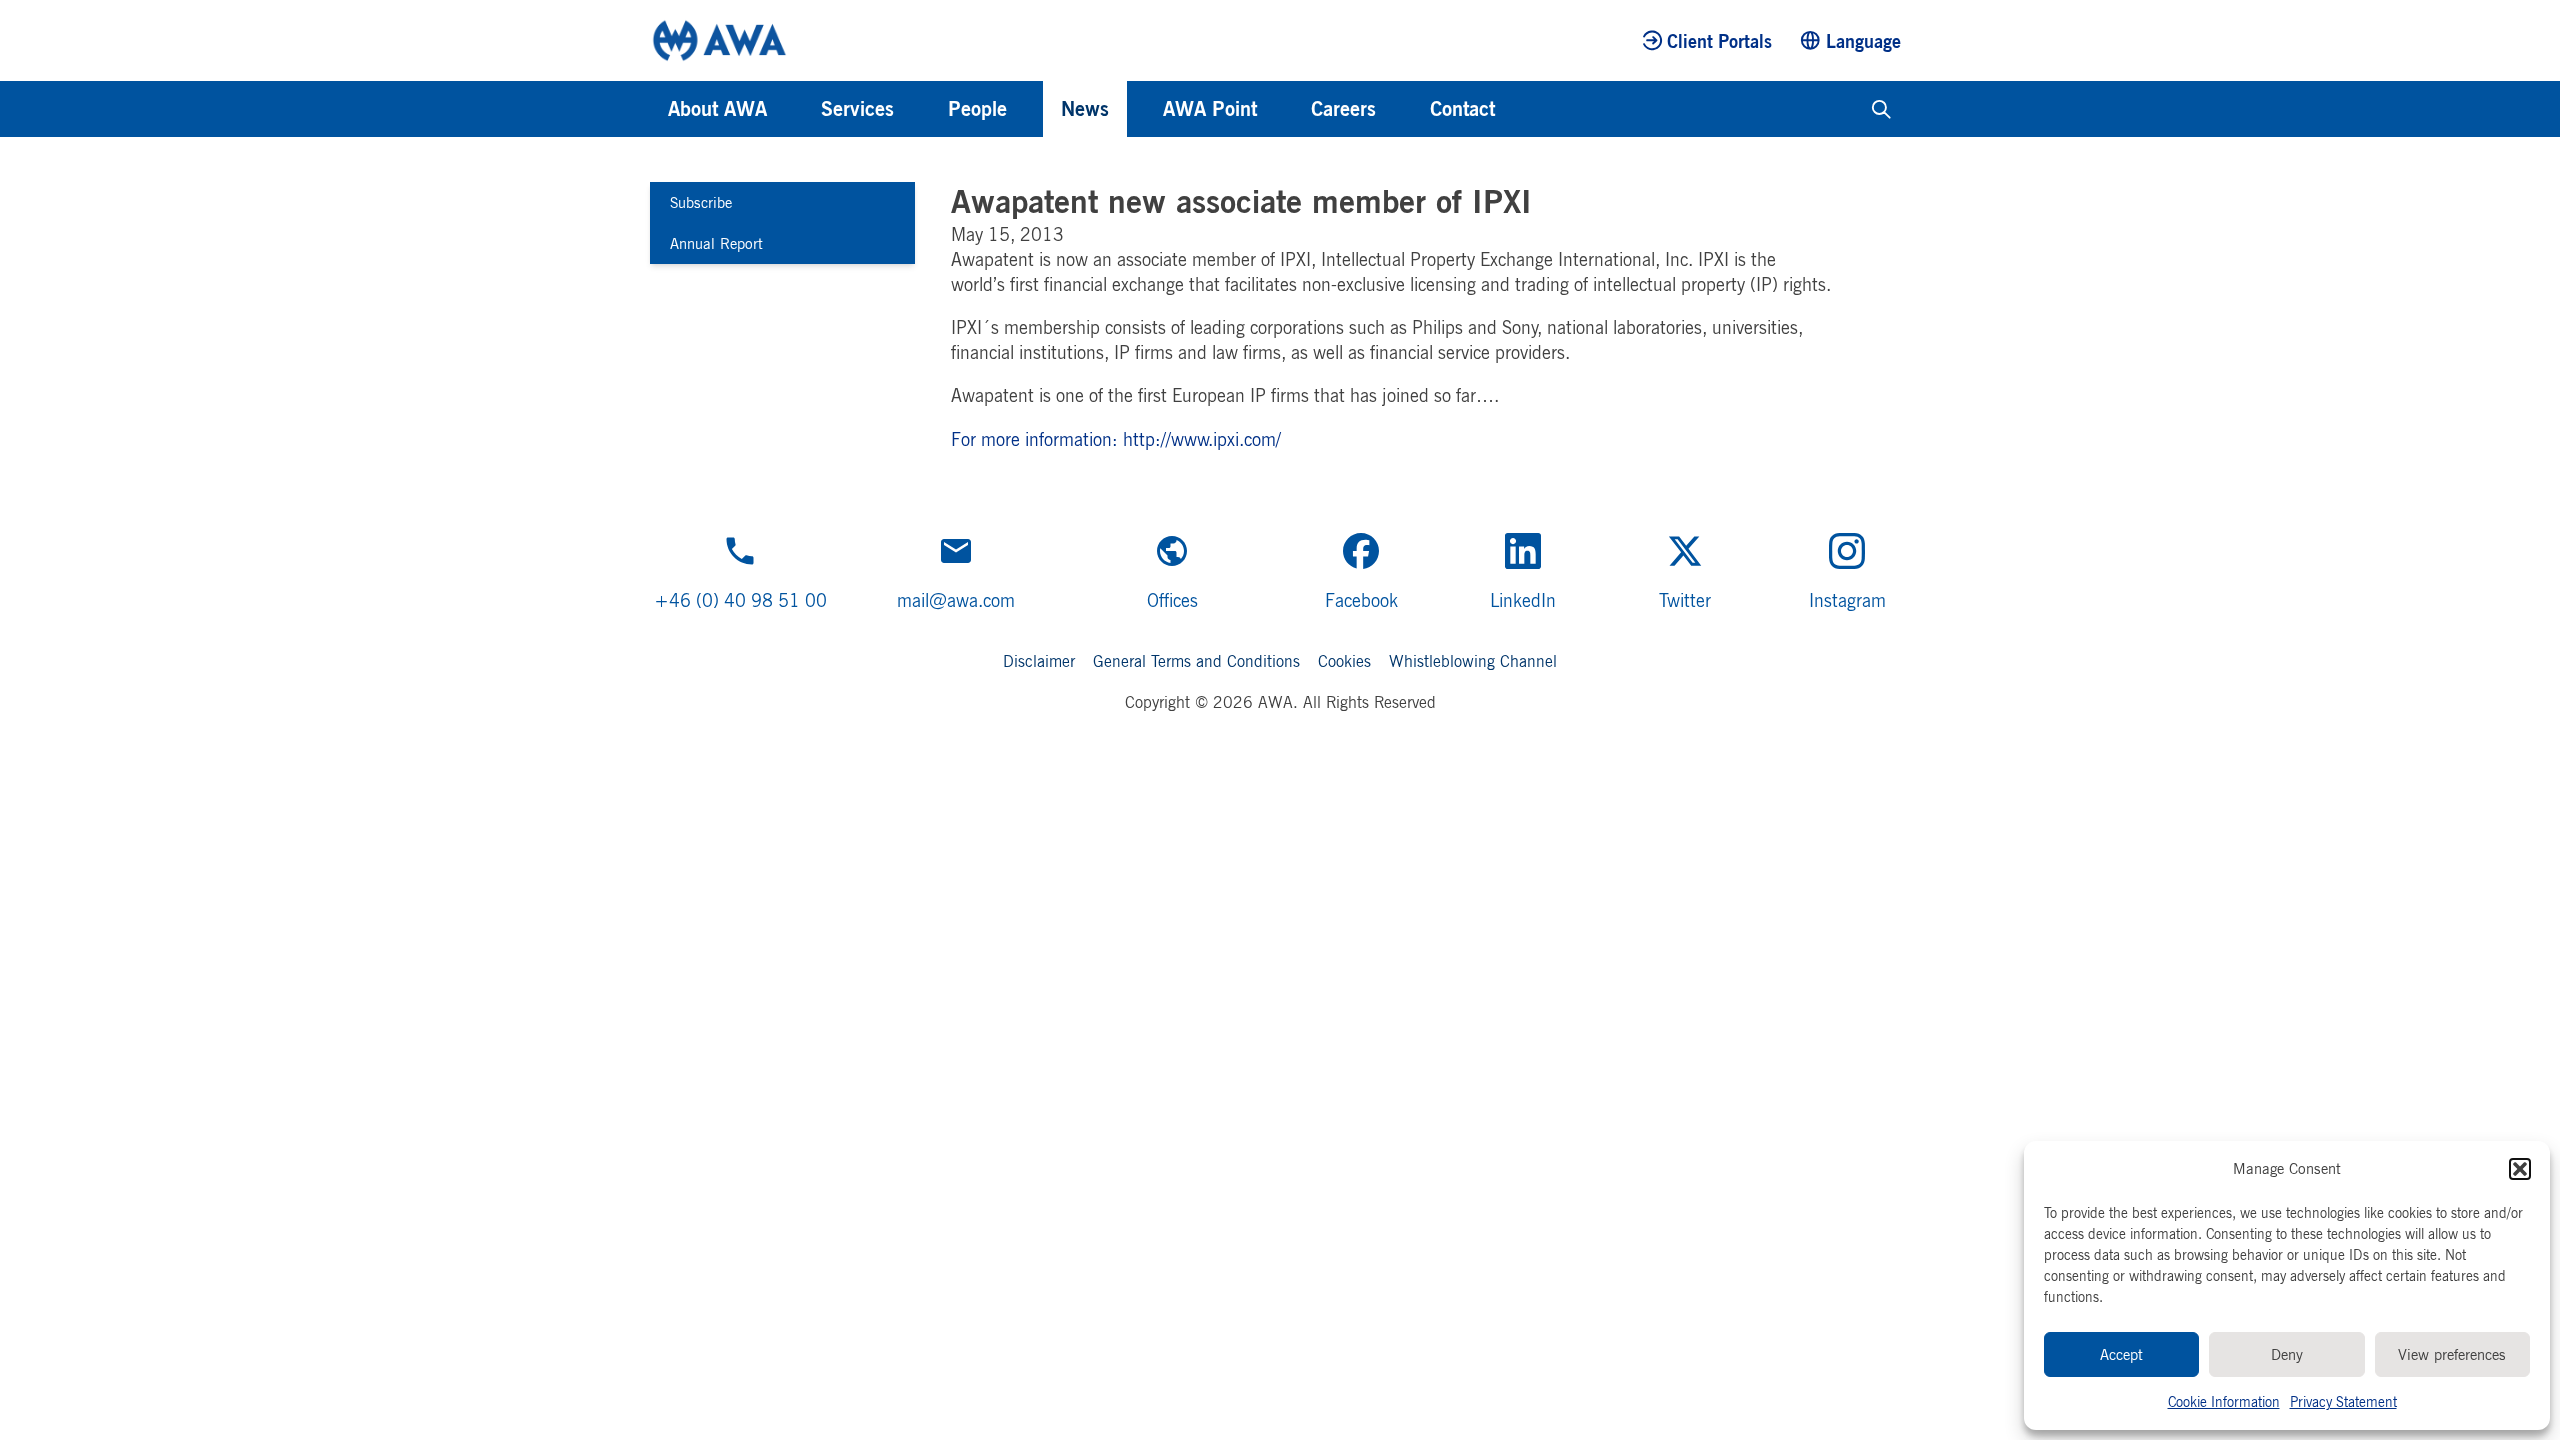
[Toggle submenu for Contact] (1522, 109)
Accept (2121, 1354)
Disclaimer (1039, 661)
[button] (2520, 1169)
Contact (1462, 108)
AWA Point (1210, 108)
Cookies (1344, 661)
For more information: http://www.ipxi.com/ (1116, 439)
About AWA (717, 108)
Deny (2287, 1354)
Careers (1343, 108)
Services (857, 108)
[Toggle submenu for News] (1136, 109)
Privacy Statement (2343, 1401)
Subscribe (701, 202)
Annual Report (716, 243)
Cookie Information (2224, 1401)
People (977, 108)
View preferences (2452, 1354)
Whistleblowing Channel (1473, 661)
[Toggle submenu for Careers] (1403, 109)
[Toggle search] (1881, 109)
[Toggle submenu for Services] (921, 109)
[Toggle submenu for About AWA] (794, 109)
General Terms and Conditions (1196, 661)
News (1085, 108)
